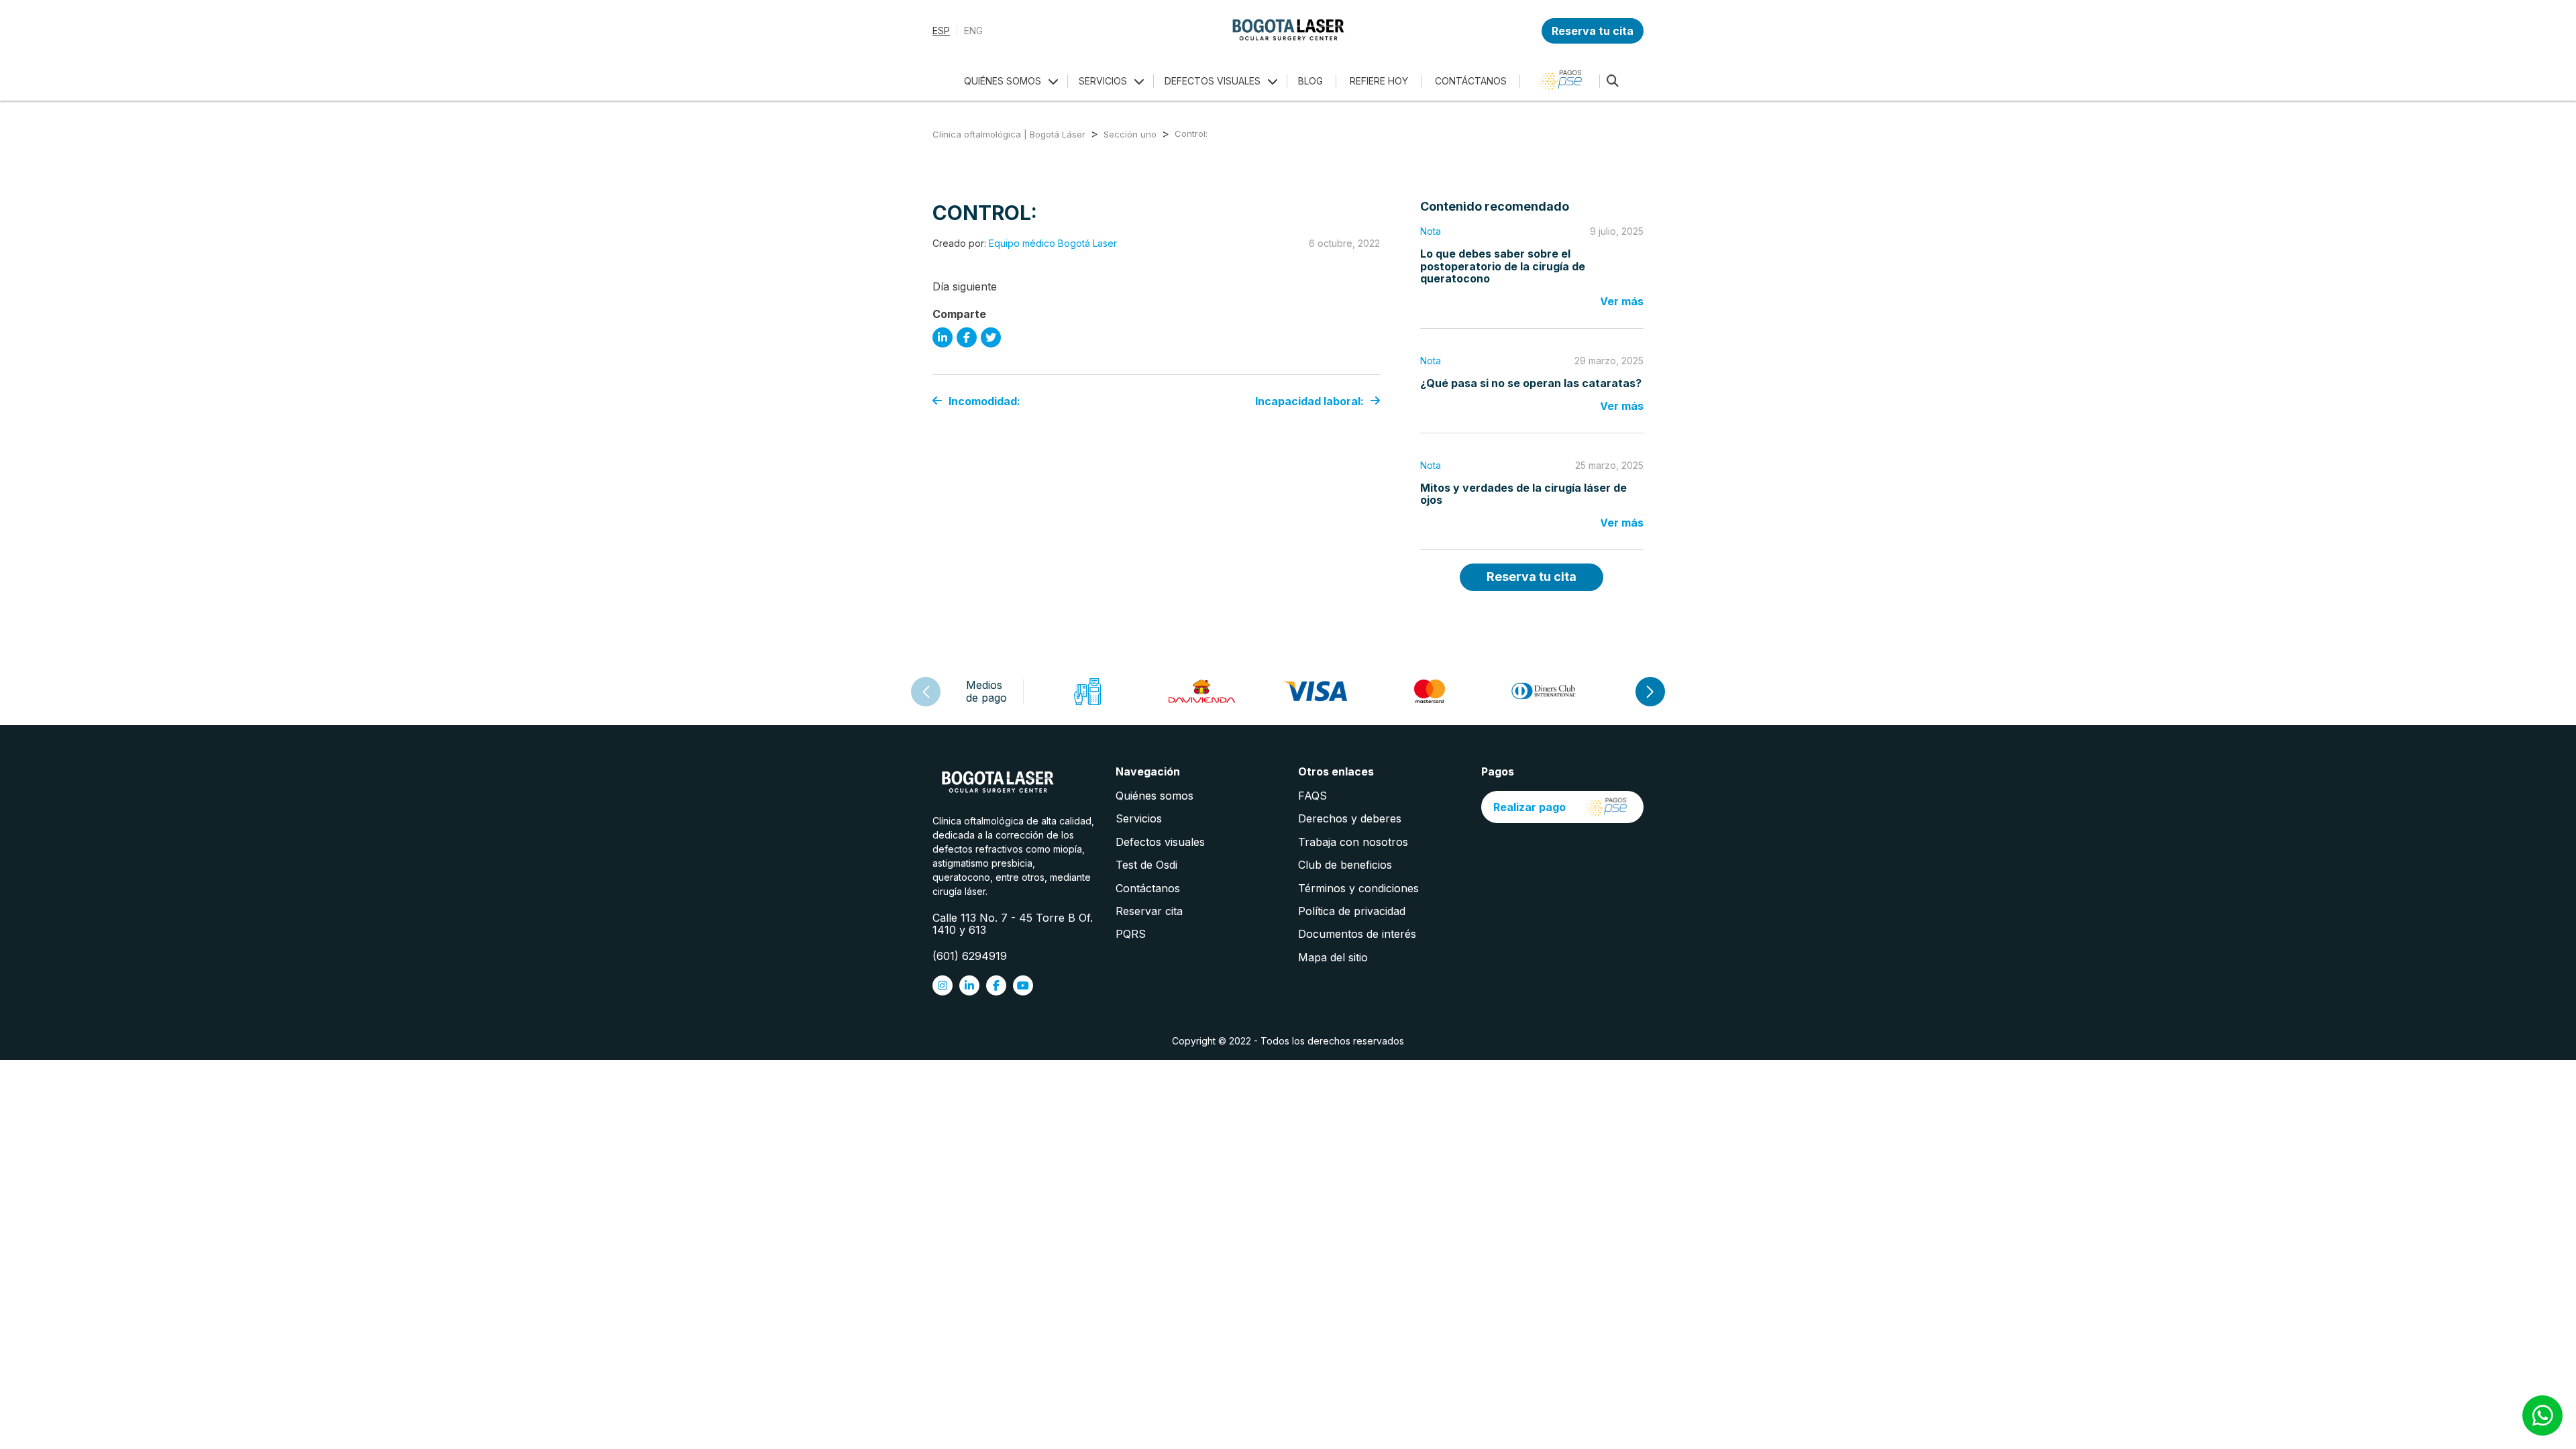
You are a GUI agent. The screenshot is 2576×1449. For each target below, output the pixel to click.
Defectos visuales (1160, 842)
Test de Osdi (1146, 865)
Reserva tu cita (1593, 31)
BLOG (1310, 81)
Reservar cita (1149, 911)
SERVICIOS (1103, 81)
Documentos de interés (1357, 934)
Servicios (1139, 818)
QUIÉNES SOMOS (1003, 81)
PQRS (1131, 934)
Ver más (1622, 301)
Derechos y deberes (1350, 818)
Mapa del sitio (1333, 957)
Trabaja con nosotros (1353, 842)
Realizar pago (1529, 807)
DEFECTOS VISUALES (1213, 81)
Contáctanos (1148, 888)
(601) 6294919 (970, 956)
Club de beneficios (1345, 865)
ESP (941, 31)
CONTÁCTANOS (1471, 81)
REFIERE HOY (1379, 81)
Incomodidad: (984, 401)
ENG (973, 31)
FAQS (1312, 796)
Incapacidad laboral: (1309, 401)
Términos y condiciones (1358, 888)
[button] (1650, 692)
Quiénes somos (1155, 796)
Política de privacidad (1352, 911)
